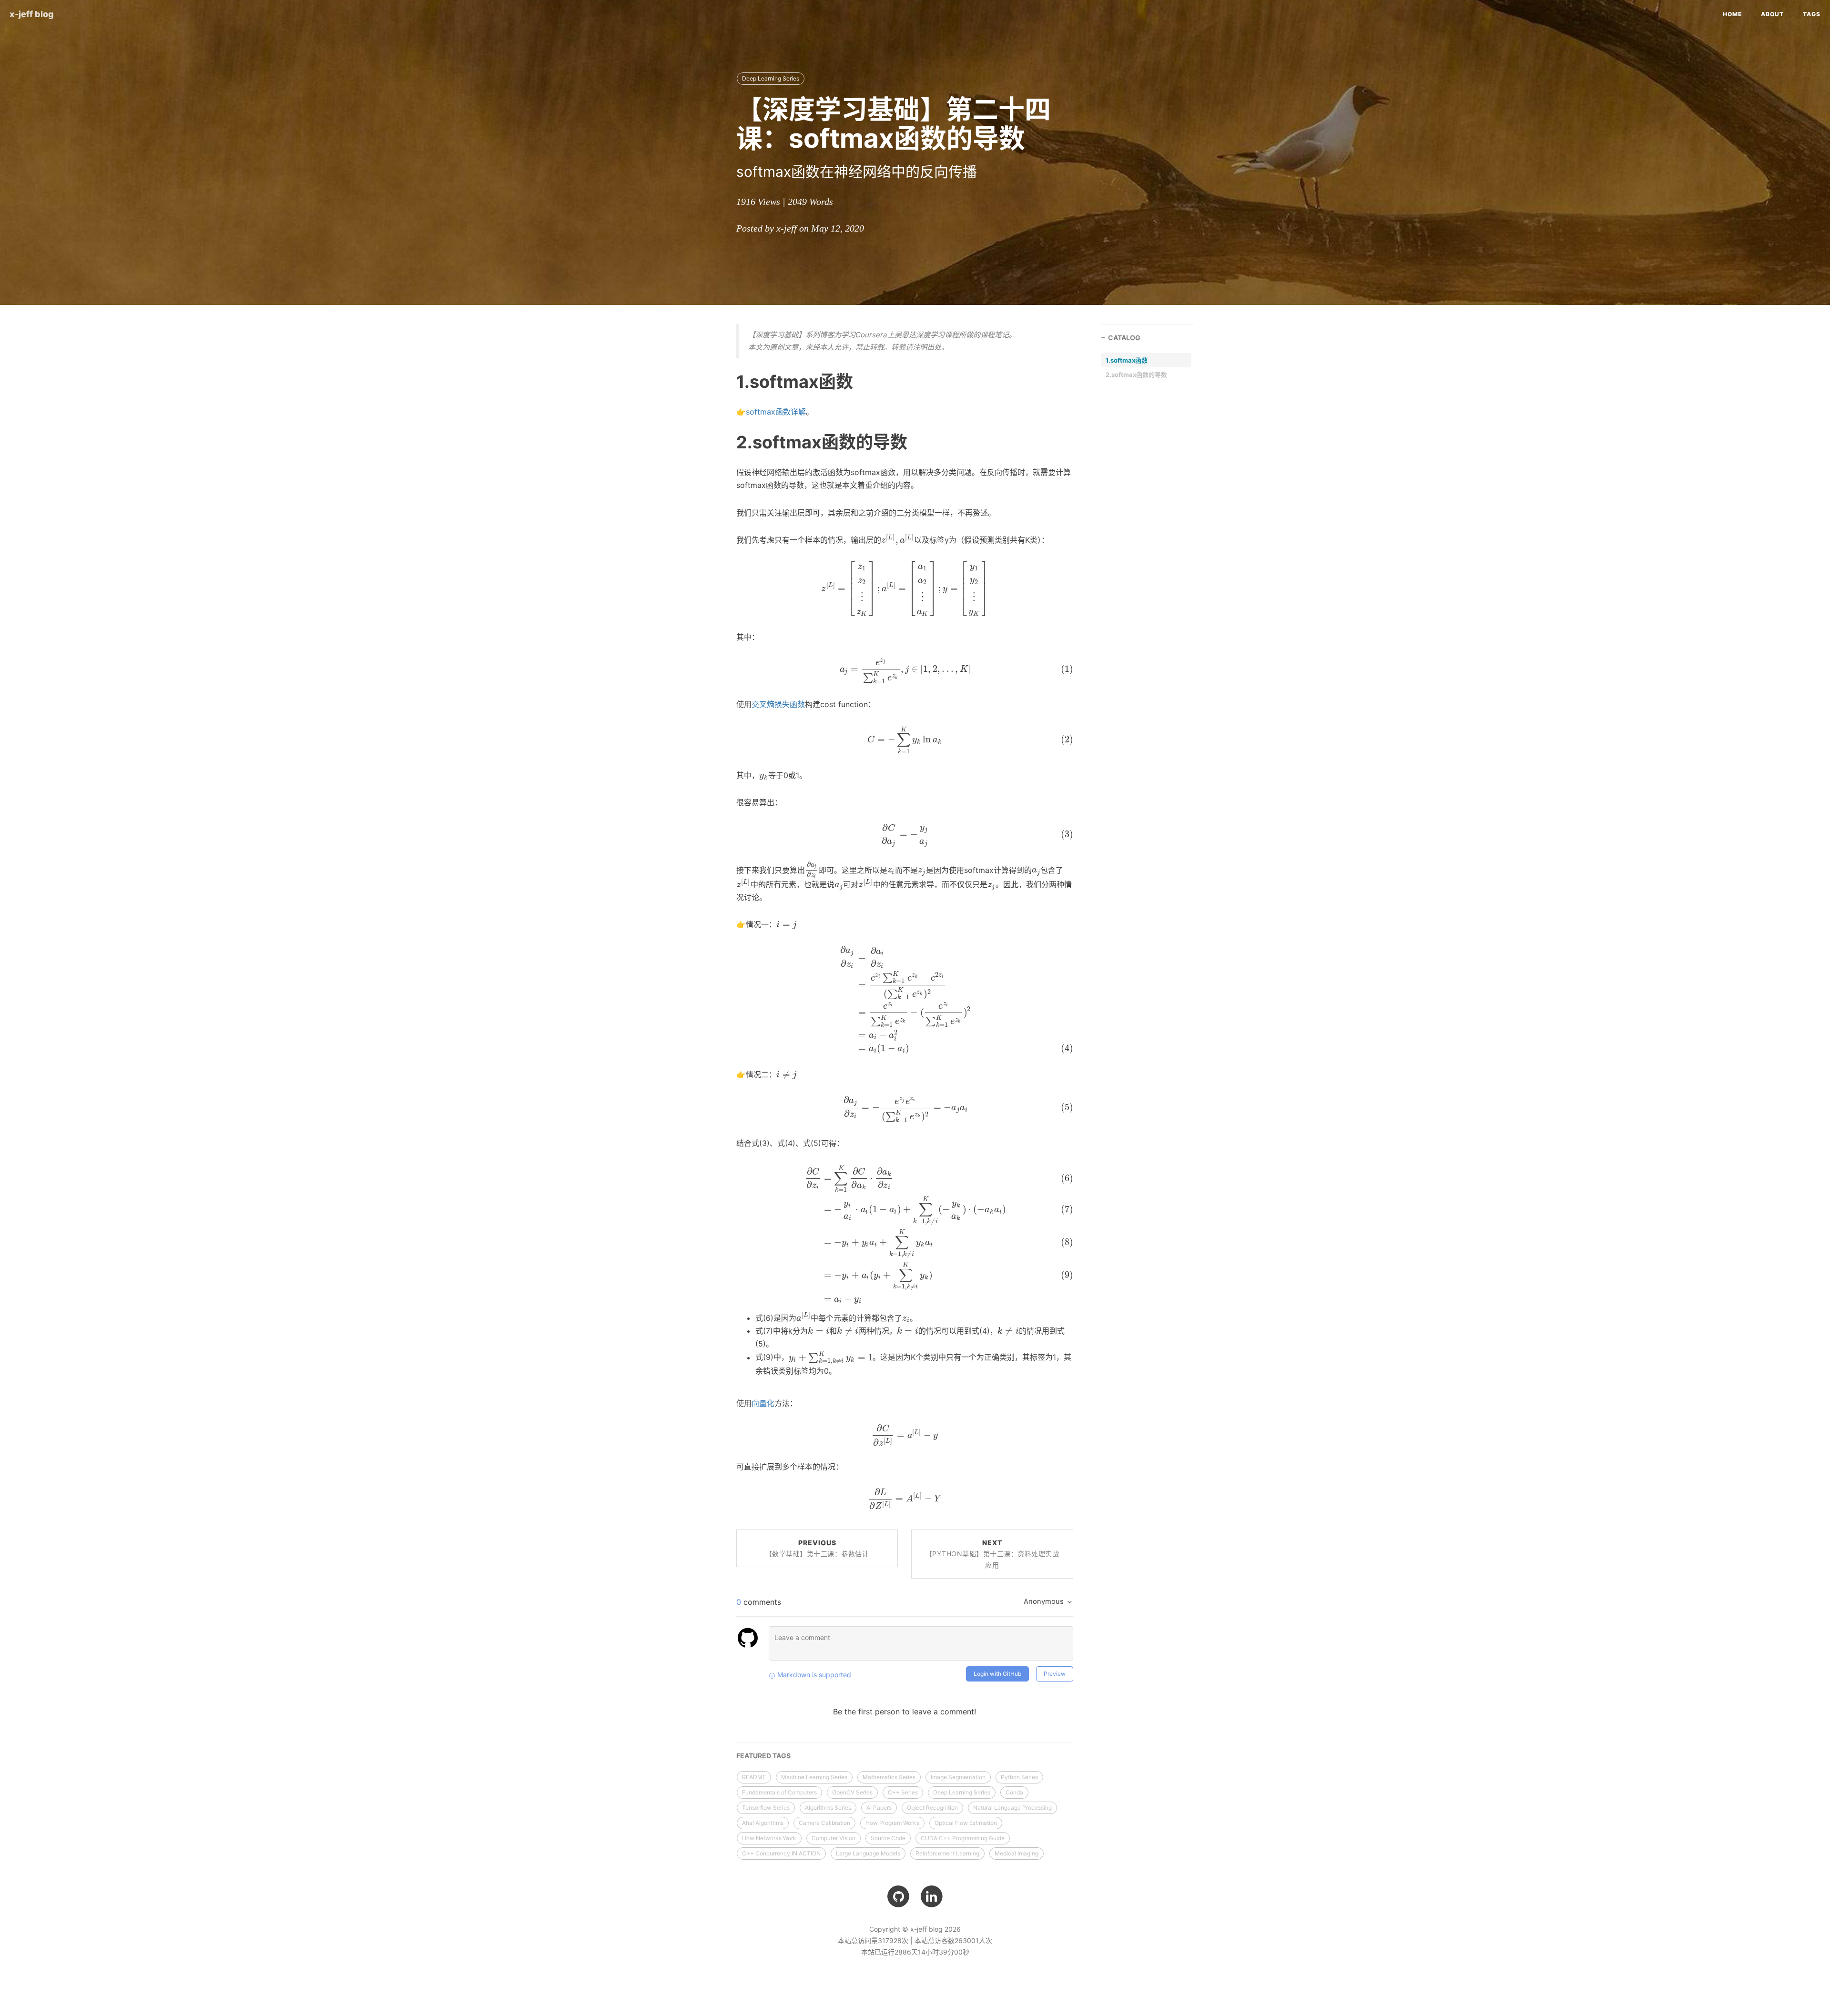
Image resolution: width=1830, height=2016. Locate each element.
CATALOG (1124, 338)
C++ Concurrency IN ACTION (781, 1853)
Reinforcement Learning (947, 1853)
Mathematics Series (889, 1777)
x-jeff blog (32, 14)
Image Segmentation (958, 1777)
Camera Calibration (824, 1823)
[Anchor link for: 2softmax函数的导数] (724, 442)
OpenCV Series (852, 1792)
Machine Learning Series (814, 1777)
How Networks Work (769, 1838)
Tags (1812, 14)
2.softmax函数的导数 (1136, 375)
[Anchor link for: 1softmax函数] (724, 381)
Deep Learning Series (771, 78)
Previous (817, 1548)
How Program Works (892, 1823)
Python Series (1019, 1777)
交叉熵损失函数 (778, 704)
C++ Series (903, 1792)
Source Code (888, 1838)
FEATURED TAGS (763, 1756)
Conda (1014, 1792)
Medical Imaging (1017, 1853)
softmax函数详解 (776, 412)
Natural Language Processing (1012, 1808)
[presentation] (898, 540)
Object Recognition (932, 1808)
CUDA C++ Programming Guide (963, 1838)
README (754, 1777)
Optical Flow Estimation (966, 1823)
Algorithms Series (828, 1808)
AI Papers (879, 1808)
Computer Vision (834, 1838)
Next (992, 1554)
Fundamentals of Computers (779, 1792)
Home (1732, 14)
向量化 (763, 1403)
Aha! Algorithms (763, 1823)
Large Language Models (868, 1853)
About (1772, 14)
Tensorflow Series (766, 1808)
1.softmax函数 (1127, 360)
